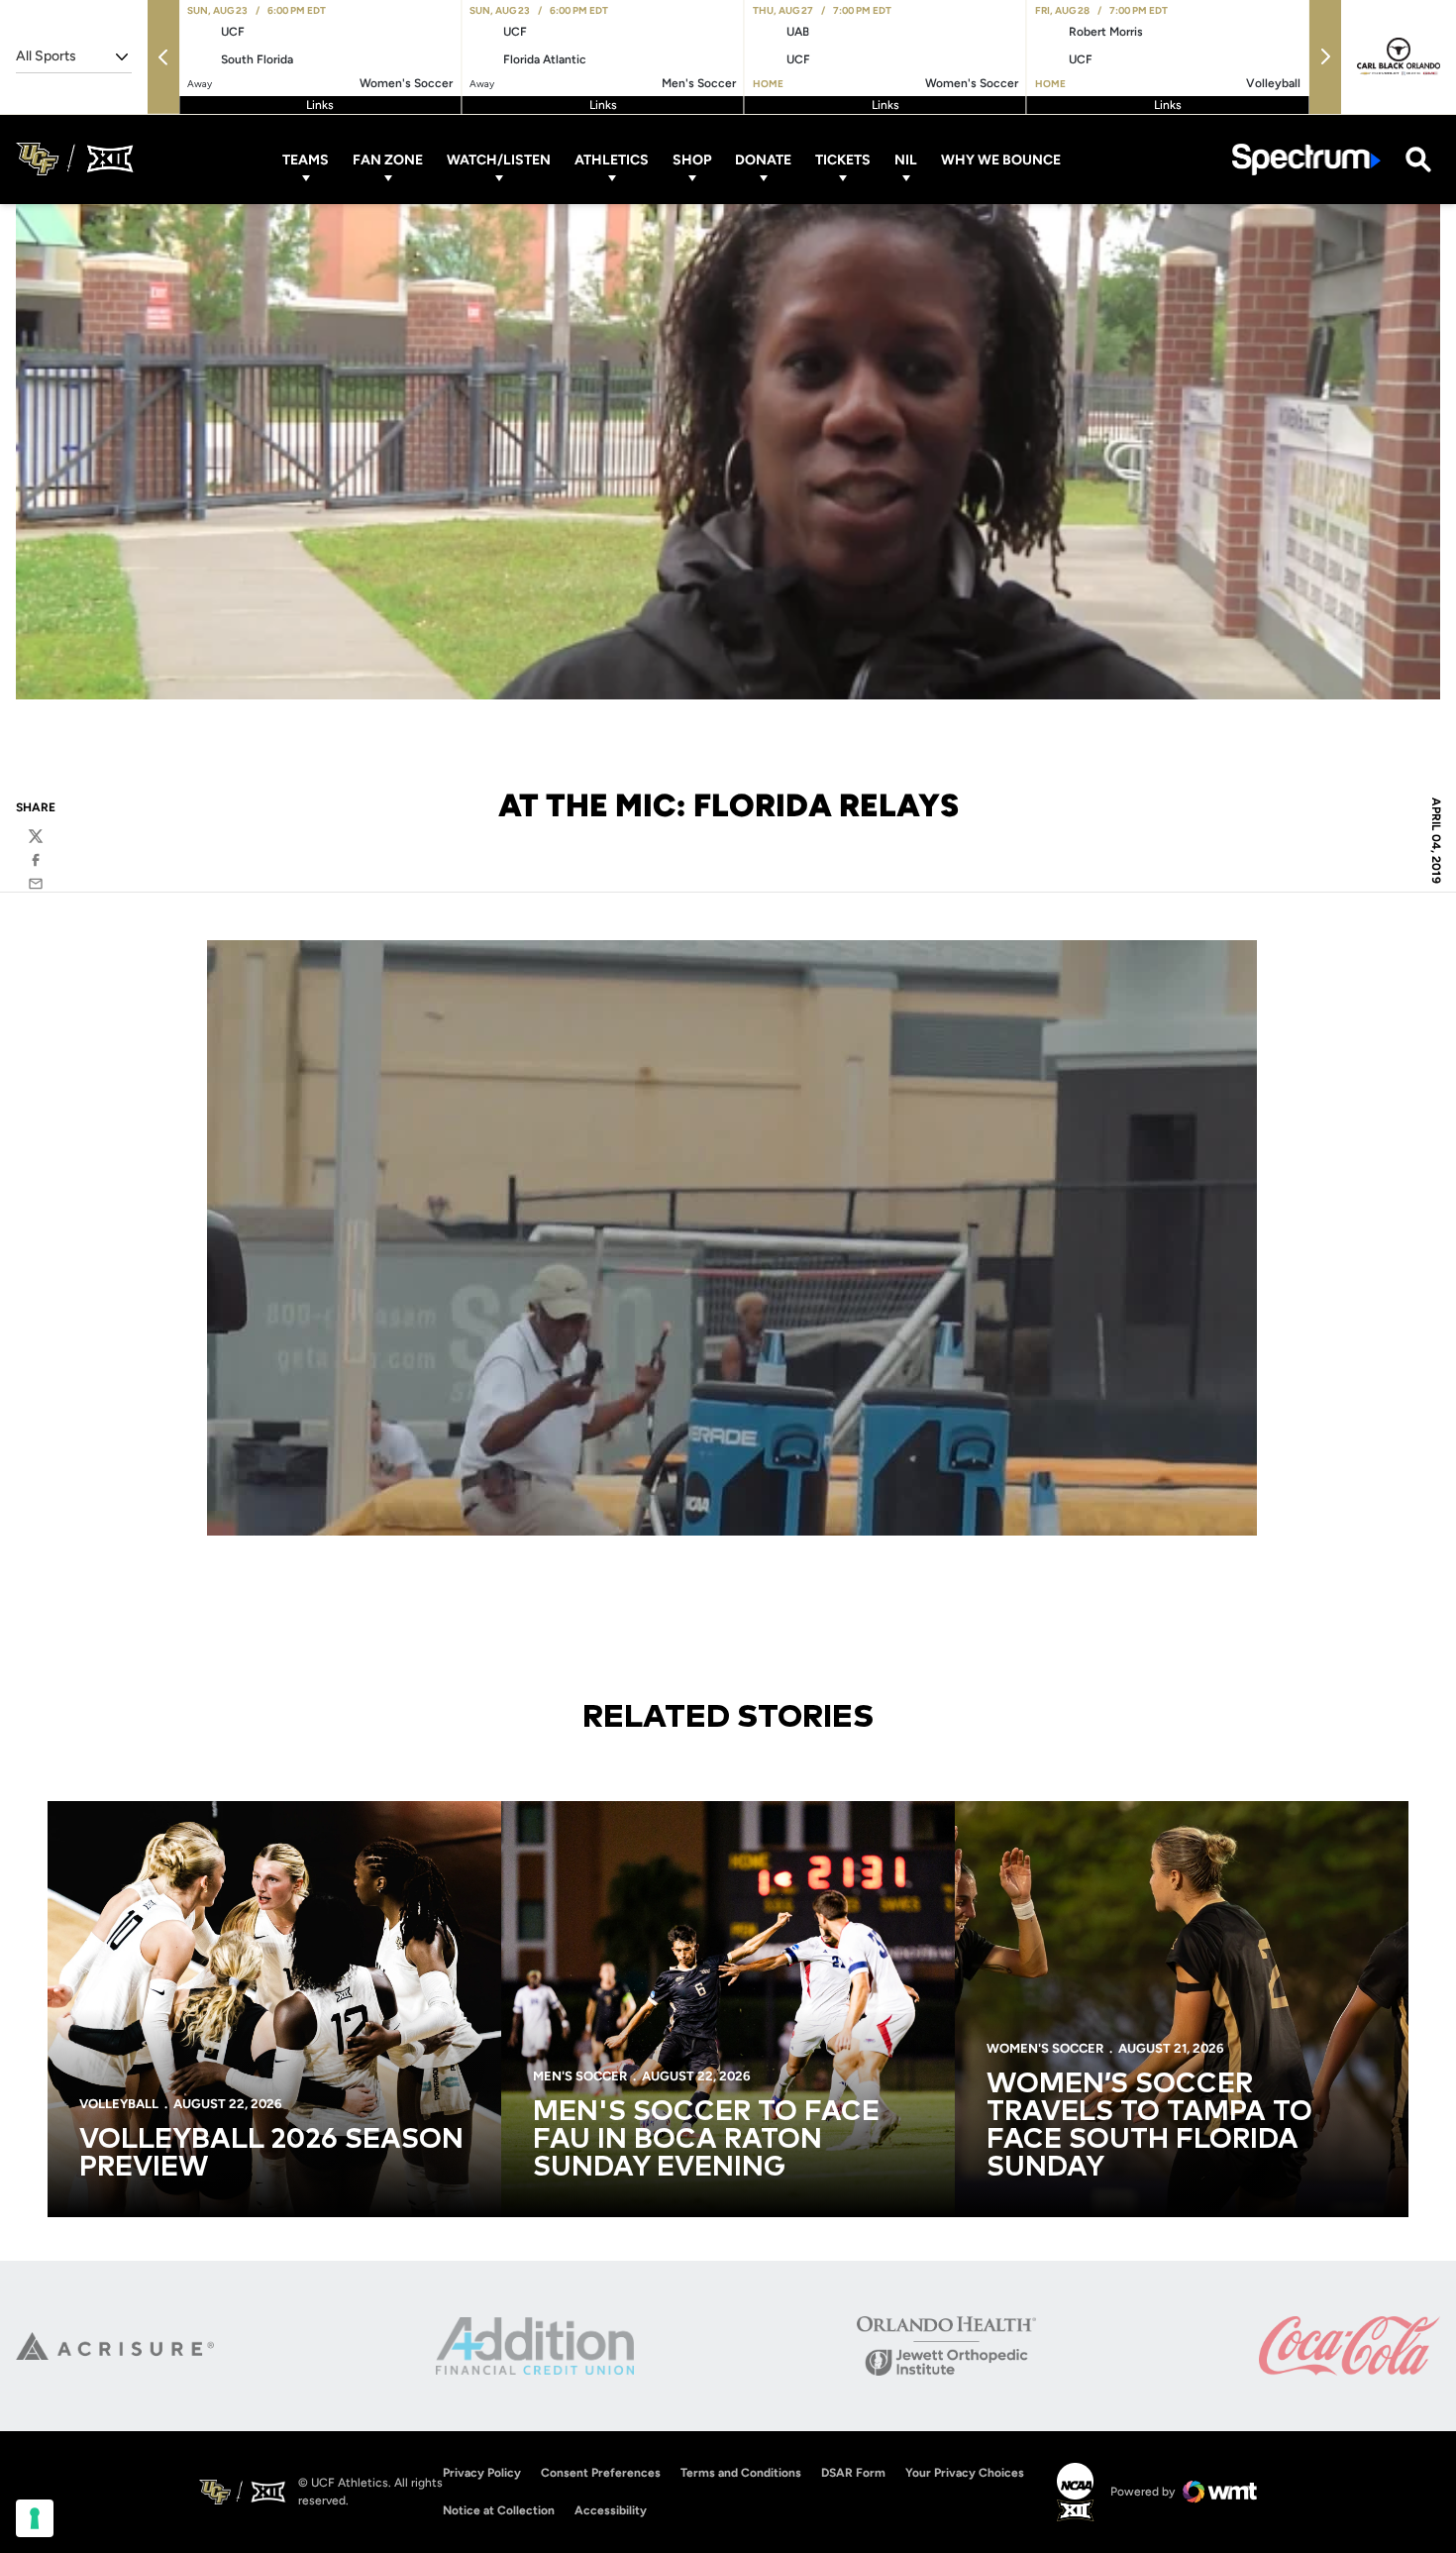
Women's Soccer (1045, 2048)
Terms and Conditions (741, 2473)
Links (320, 105)
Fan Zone (388, 159)
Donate (763, 159)
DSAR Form (853, 2473)
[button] (163, 57)
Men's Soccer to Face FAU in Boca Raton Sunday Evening (706, 2140)
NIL (906, 159)
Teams (306, 159)
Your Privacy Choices (965, 2473)
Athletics (612, 159)
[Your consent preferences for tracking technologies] (35, 2518)
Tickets (843, 159)
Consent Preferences (601, 2473)
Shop (692, 159)
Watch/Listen (499, 159)
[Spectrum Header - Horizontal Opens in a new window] (1306, 159)
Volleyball (119, 2104)
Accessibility (611, 2510)
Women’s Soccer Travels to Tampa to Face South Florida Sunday (1149, 2126)
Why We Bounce (1001, 159)
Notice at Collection (499, 2510)
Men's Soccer (580, 2076)
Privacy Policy (482, 2473)
